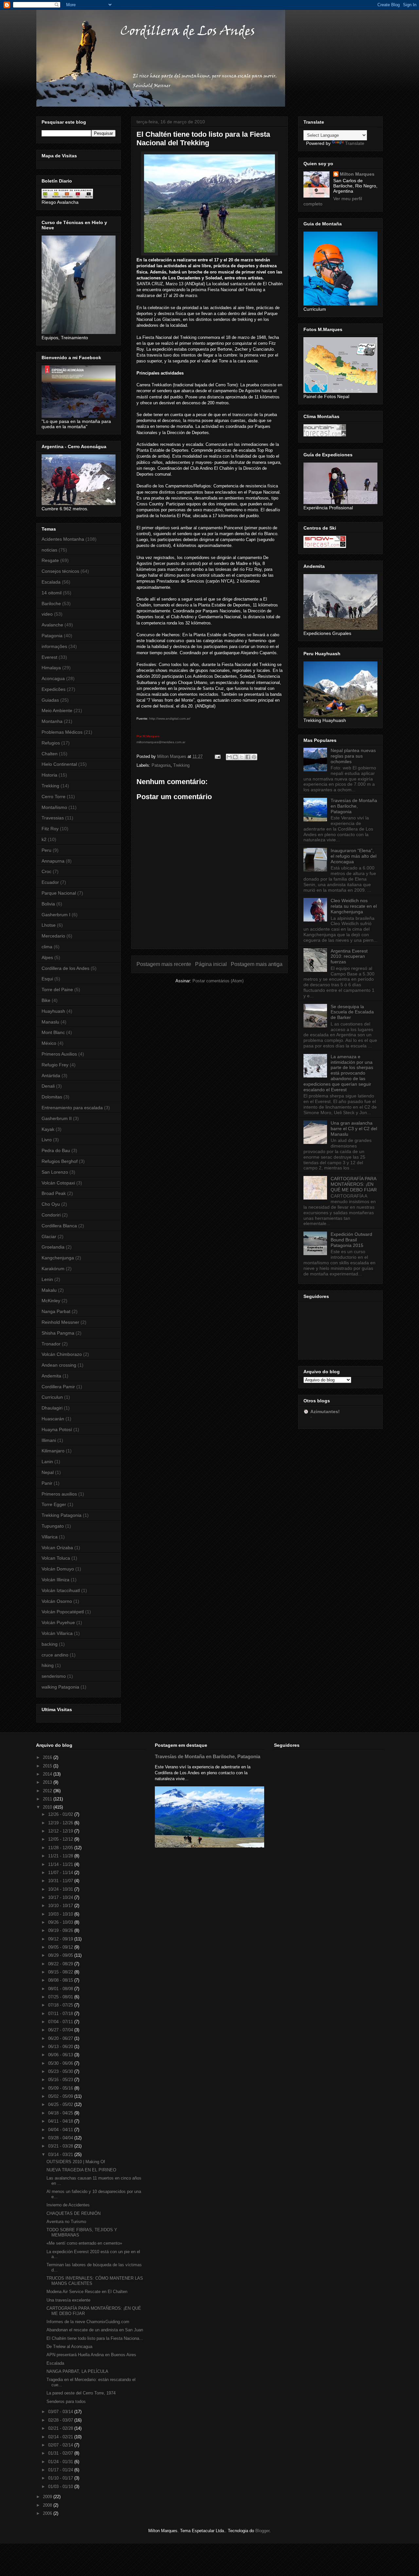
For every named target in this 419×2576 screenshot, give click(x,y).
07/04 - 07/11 (61, 2022)
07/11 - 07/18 (61, 2014)
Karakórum (53, 1269)
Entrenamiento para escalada (72, 1108)
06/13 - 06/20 (61, 2047)
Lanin (47, 1462)
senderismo (54, 1676)
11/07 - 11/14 (61, 1873)
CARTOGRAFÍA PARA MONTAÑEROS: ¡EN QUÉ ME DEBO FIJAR (354, 1184)
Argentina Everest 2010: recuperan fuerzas (349, 956)
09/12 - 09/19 (61, 1939)
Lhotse (49, 925)
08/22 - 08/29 (61, 1964)
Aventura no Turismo (66, 2222)
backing (50, 1644)
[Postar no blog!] (235, 757)
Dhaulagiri (52, 1408)
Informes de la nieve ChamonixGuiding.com (88, 2322)
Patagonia (161, 765)
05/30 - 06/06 (61, 2063)
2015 (48, 1766)
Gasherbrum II (57, 1118)
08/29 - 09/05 (61, 1955)
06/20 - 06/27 (61, 2038)
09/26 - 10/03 (61, 1922)
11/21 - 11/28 (61, 1856)
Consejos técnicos (60, 571)
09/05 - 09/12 (61, 1947)
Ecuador (50, 882)
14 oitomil (52, 593)
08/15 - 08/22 (61, 1972)
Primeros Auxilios (59, 1054)
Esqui (47, 979)
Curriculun (52, 1397)
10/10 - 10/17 (61, 1906)
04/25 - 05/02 (61, 2104)
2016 (48, 1757)
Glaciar (49, 1236)
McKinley (51, 1301)
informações (54, 646)
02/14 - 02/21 (61, 2437)
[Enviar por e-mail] (229, 757)
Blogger (262, 2531)
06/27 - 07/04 (61, 2030)
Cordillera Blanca (59, 1226)
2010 (48, 1807)
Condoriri (51, 1215)
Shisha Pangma (58, 1333)
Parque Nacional (59, 893)
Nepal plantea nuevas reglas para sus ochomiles (353, 756)
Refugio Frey (55, 1065)
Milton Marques (357, 174)
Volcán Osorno (57, 1601)
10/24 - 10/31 (61, 1889)
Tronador (51, 1344)
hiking (48, 1665)
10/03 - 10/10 (61, 1914)
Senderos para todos (66, 2401)
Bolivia (48, 904)
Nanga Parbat (56, 1311)
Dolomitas (52, 1097)
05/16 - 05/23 (61, 2080)
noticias (49, 550)
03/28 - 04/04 (61, 2138)
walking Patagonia (60, 1687)
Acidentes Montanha (63, 539)
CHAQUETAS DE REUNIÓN (73, 2213)
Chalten (50, 754)
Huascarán (53, 1419)
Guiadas (50, 700)
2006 (48, 2513)
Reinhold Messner (60, 1322)
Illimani (49, 1440)
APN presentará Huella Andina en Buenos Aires (91, 2355)
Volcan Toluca (56, 1558)
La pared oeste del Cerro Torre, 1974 (81, 2393)
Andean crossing (59, 1365)
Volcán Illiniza (55, 1580)
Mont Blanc (53, 1032)
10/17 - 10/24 (61, 1897)
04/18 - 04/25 (61, 2113)
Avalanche (52, 625)
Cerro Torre (54, 797)
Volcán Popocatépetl (63, 1612)
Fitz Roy (50, 829)
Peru (46, 850)
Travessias (53, 818)
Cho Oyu (51, 1204)
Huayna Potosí (57, 1429)
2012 (48, 1791)
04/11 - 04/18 (61, 2121)
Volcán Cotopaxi (58, 1183)
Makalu (49, 1290)
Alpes (47, 957)
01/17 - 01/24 (61, 2470)
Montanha (52, 721)
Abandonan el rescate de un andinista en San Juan (95, 2330)
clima (47, 947)
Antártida (51, 1076)
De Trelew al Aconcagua (69, 2347)
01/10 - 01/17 (61, 2478)
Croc (46, 871)
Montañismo (54, 807)
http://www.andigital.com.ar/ (170, 718)
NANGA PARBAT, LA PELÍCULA (77, 2371)
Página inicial (211, 964)
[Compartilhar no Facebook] (248, 757)
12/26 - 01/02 (61, 1814)
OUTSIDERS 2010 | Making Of (76, 2162)
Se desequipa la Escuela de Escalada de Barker (352, 1012)
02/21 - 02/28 (61, 2428)
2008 (48, 2505)
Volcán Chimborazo (62, 1354)
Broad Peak (54, 1193)
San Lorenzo (55, 1172)
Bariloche (51, 604)
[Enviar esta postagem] (217, 756)
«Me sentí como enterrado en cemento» (84, 2243)
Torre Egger (54, 1504)
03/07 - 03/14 (61, 2412)
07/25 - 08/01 (61, 1997)
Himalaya (51, 668)
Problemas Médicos (62, 732)
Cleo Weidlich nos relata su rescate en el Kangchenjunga (354, 906)
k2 (44, 839)
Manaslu (50, 1022)
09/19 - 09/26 (61, 1930)
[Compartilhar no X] (242, 757)
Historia (49, 775)
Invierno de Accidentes (68, 2205)
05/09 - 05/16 (61, 2088)
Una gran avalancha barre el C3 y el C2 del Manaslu (354, 1129)
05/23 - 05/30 (61, 2071)
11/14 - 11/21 (61, 1864)
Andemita (51, 1376)
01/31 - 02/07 (61, 2453)
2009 (48, 2497)
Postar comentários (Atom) (218, 981)
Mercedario (53, 936)
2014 (48, 1774)
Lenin (47, 1279)
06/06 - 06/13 (61, 2055)
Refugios (51, 743)
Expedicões (54, 689)
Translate (355, 143)
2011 (48, 1799)
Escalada (51, 582)
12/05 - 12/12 (61, 1839)
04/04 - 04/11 (61, 2130)
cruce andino (55, 1655)
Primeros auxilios (59, 1494)
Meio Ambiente (57, 710)
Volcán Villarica (57, 1633)
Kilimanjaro (53, 1451)
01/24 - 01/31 (61, 2462)
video (47, 614)
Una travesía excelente (68, 2300)
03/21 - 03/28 (61, 2146)
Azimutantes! (325, 1411)
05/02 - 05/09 (61, 2096)
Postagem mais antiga (257, 964)
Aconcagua (53, 678)
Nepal (48, 1472)
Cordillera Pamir (58, 1387)
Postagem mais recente (164, 964)
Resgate (50, 560)
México (49, 1043)
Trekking (181, 765)
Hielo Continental (59, 764)
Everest (49, 657)
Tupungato (53, 1526)
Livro (47, 1140)
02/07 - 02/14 (61, 2445)
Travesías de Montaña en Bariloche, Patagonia (354, 806)
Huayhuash (53, 1011)
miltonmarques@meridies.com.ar (161, 742)
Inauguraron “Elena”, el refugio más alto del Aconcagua (354, 856)
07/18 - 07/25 (61, 2005)
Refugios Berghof (60, 1161)
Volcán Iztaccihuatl (61, 1590)
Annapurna (53, 861)
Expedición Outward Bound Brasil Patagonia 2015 (351, 1240)
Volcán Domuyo (58, 1569)
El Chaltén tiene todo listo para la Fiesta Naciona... (95, 2338)
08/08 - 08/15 (61, 1980)
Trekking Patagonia (62, 1515)
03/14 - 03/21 (61, 2155)
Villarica (50, 1537)
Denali (48, 1086)
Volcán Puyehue (58, 1622)
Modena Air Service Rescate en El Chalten (87, 2292)
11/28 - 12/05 (61, 1848)
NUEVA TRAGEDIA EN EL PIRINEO (81, 2170)
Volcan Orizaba (57, 1548)
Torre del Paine (57, 990)
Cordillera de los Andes (65, 968)
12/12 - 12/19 (61, 1831)
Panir (47, 1483)
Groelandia (53, 1247)
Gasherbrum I (56, 915)
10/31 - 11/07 (61, 1881)
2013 (48, 1782)
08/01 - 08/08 (61, 1989)
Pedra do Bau (56, 1150)
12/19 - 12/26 (61, 1823)
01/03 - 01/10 (61, 2487)
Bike (46, 1000)
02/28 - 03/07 (61, 2420)
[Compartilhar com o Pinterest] (254, 757)
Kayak (48, 1129)
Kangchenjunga (58, 1258)
